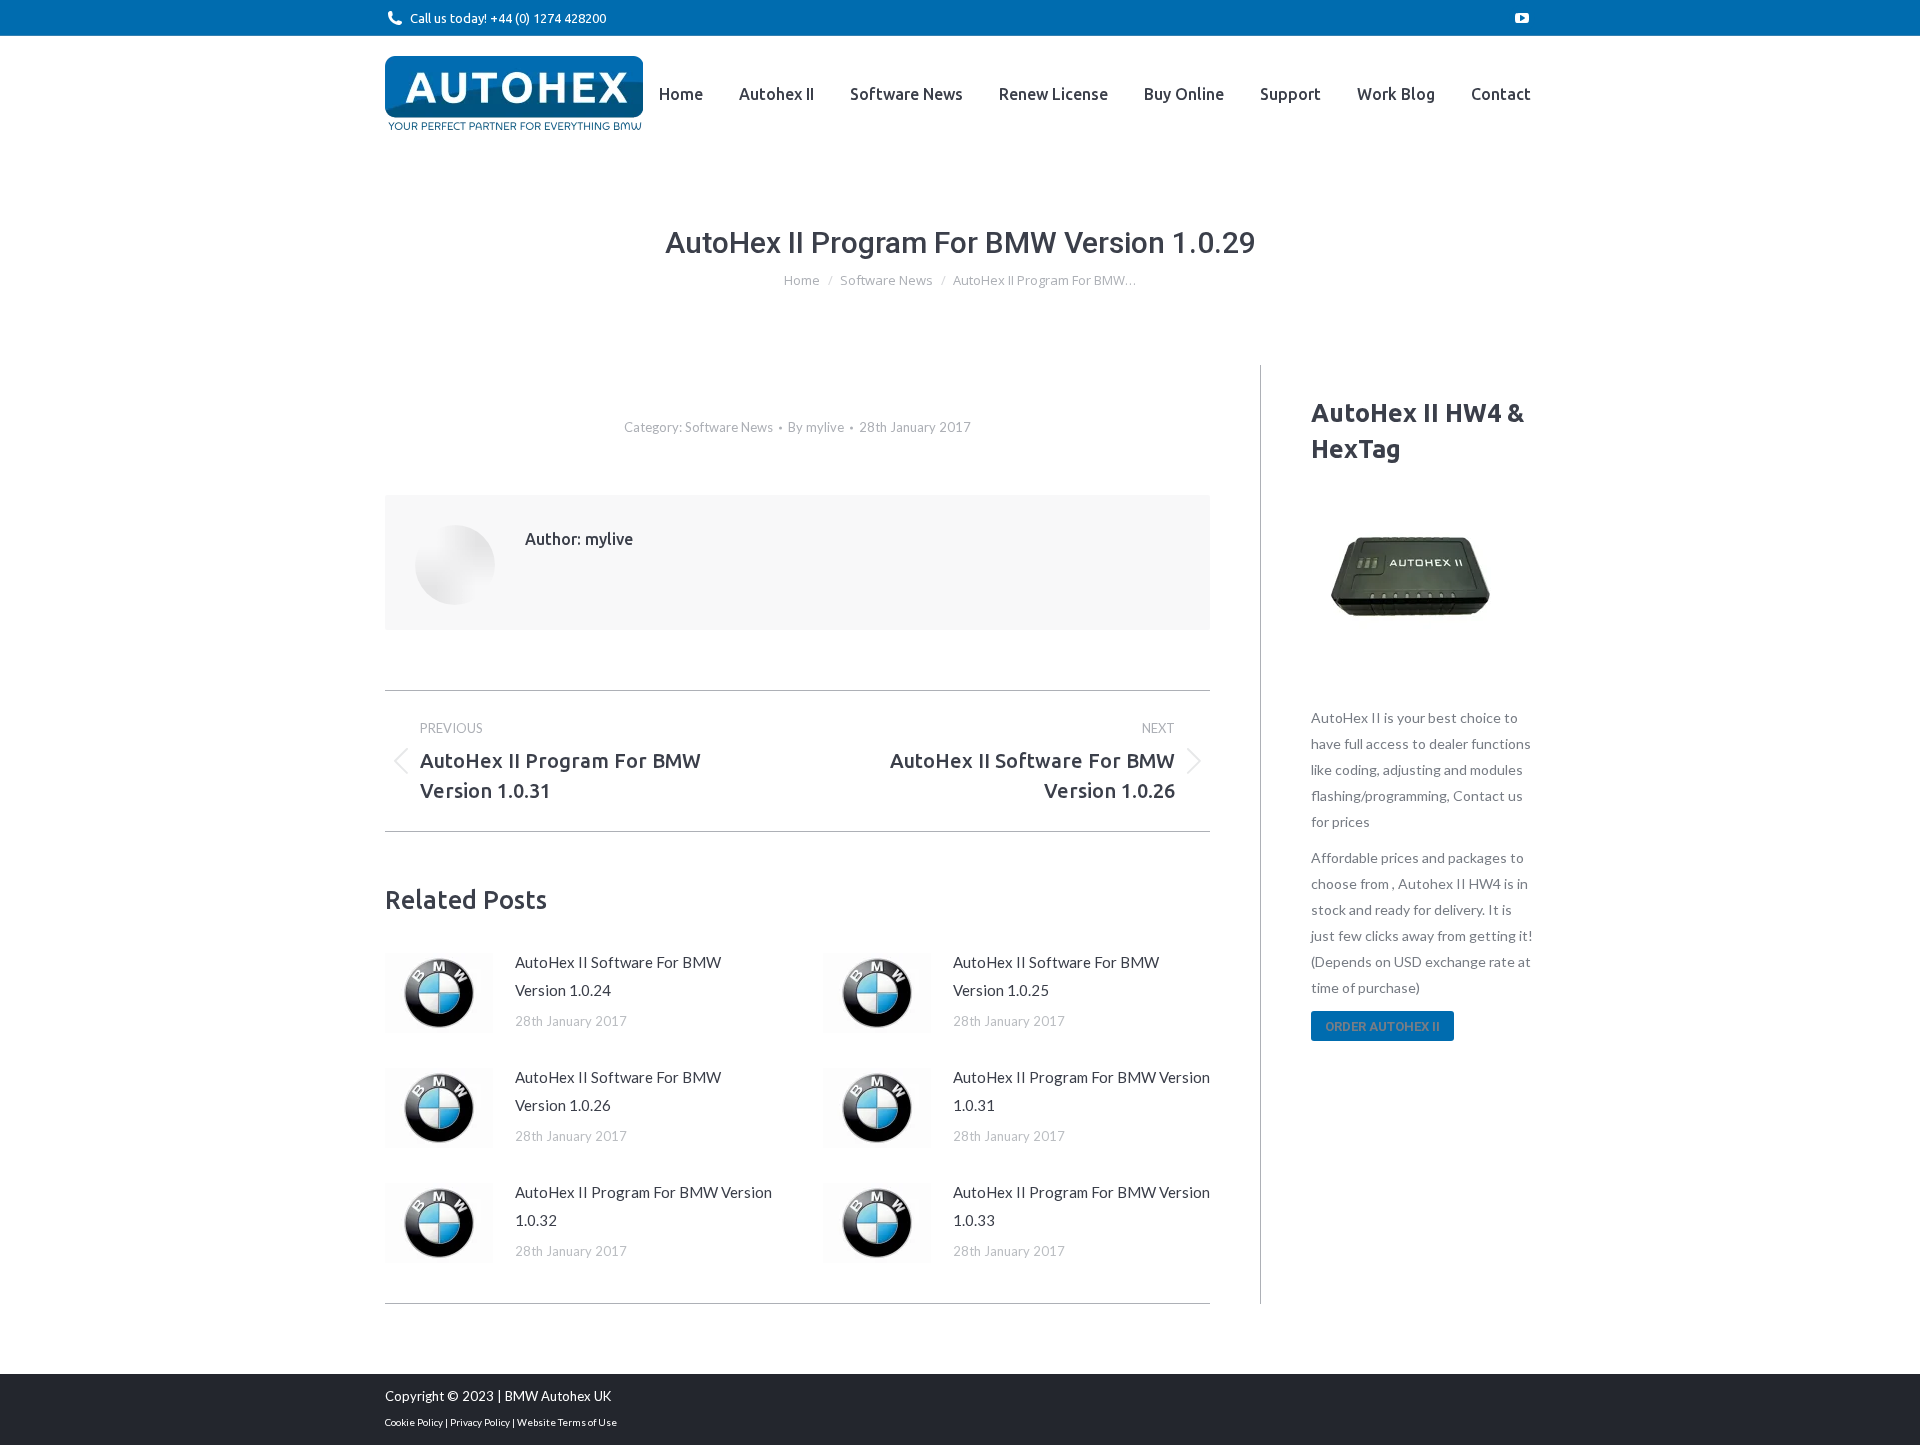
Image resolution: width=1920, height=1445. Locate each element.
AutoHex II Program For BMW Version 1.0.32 (643, 1206)
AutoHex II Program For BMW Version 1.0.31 (1081, 1091)
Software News (729, 427)
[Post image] (440, 993)
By (816, 427)
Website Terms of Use (567, 1422)
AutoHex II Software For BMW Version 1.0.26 (618, 1091)
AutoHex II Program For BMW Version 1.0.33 (1081, 1206)
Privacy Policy (480, 1422)
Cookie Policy (414, 1422)
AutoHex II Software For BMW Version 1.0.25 (1056, 976)
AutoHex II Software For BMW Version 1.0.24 (618, 976)
